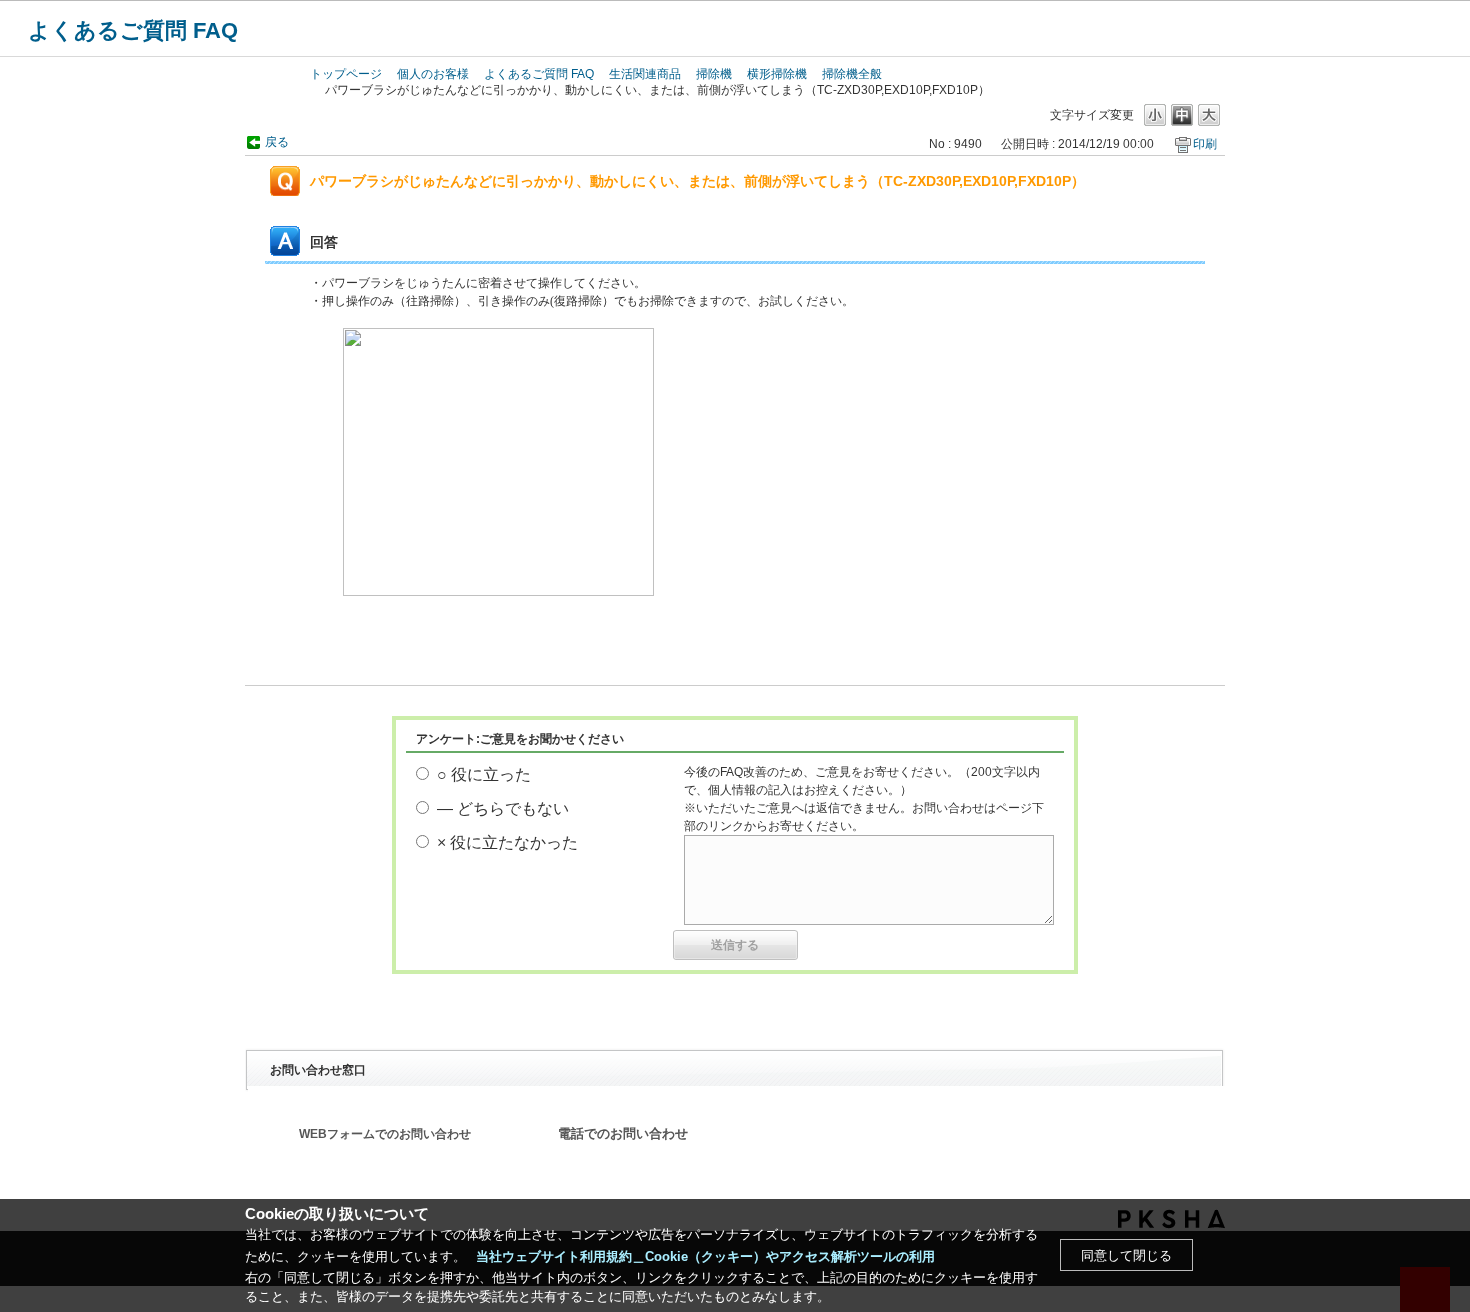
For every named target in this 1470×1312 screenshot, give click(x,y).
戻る (277, 142)
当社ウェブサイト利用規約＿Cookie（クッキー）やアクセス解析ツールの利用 (705, 1256)
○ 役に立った (484, 774)
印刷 (1205, 144)
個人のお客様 (433, 74)
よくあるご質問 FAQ (133, 30)
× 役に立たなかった (507, 842)
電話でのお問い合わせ (623, 1134)
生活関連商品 (645, 74)
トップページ (346, 74)
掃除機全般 (852, 74)
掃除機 (714, 74)
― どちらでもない (503, 808)
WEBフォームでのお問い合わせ (385, 1134)
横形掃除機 (777, 74)
